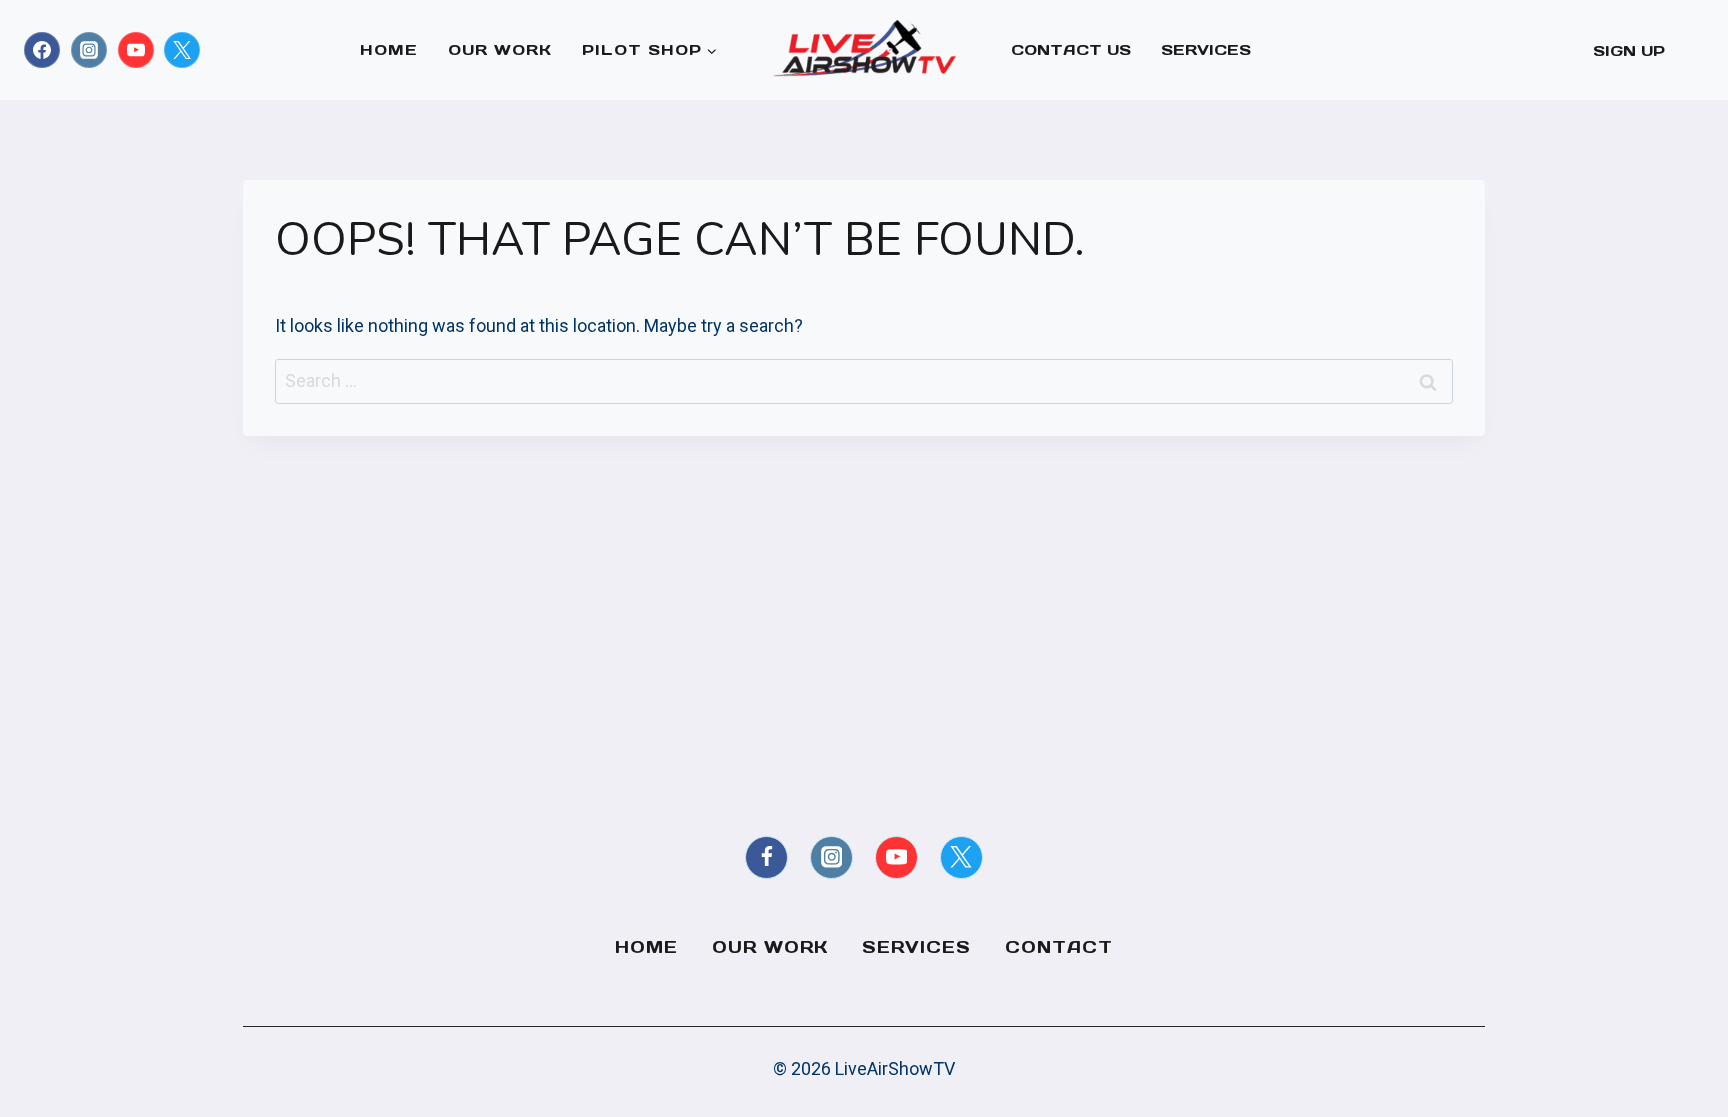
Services (1206, 49)
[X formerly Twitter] (182, 50)
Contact (1059, 947)
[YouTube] (136, 50)
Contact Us (1071, 49)
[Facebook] (42, 50)
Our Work (500, 49)
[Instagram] (89, 50)
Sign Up (1629, 50)
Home (389, 49)
